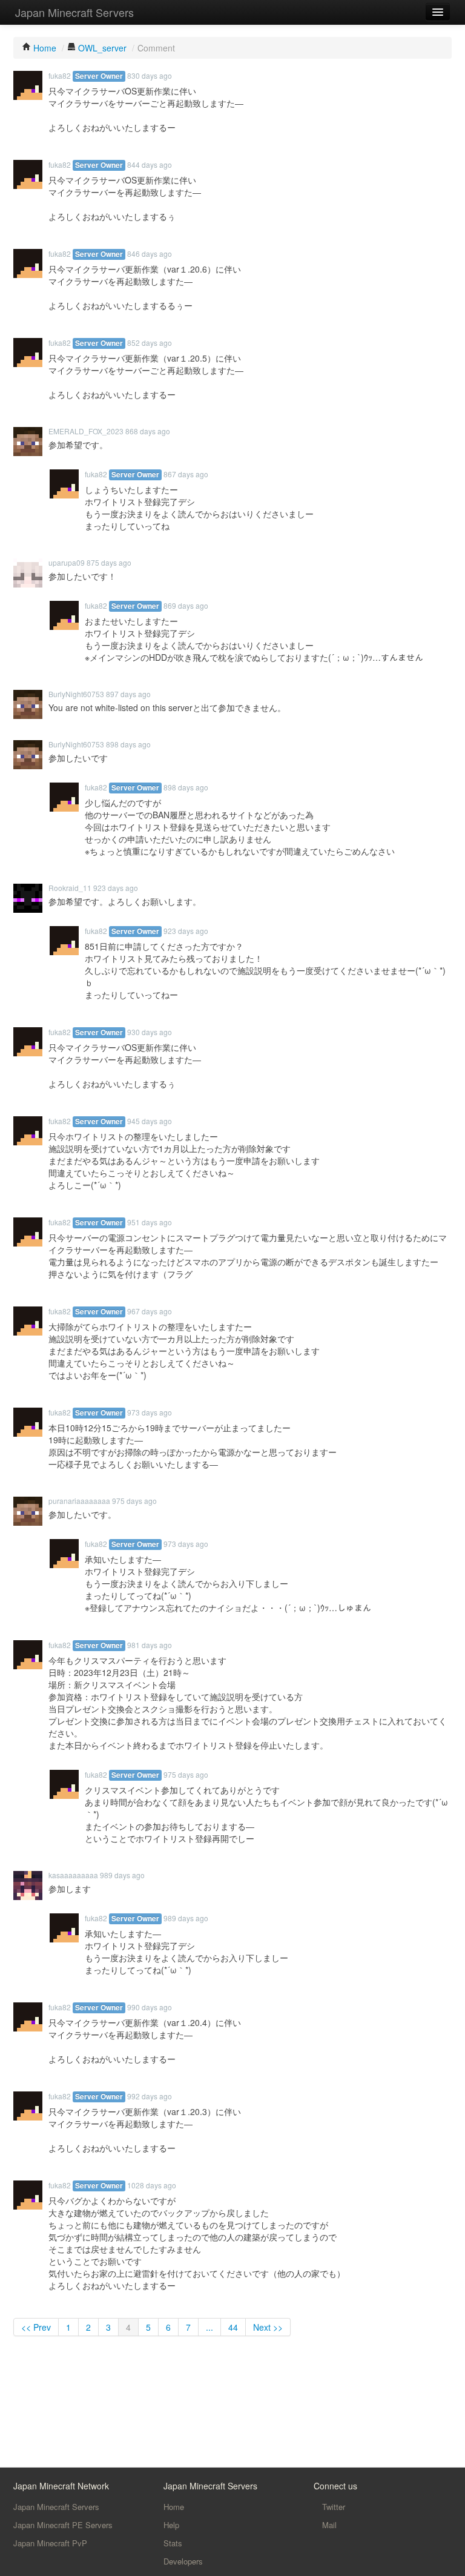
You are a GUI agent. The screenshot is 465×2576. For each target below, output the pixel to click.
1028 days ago (152, 2185)
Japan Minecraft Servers (74, 12)
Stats (173, 2543)
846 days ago (150, 253)
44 (233, 2327)
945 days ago (150, 1121)
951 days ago (150, 1222)
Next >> (268, 2327)
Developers (183, 2561)
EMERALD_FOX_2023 (86, 431)
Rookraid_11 (70, 888)
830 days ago (150, 75)
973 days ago (150, 1412)
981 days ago (150, 1645)
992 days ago (150, 2096)
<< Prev (36, 2327)
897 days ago (128, 694)
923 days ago (116, 888)
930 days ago (150, 1032)
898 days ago (128, 744)
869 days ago (186, 605)
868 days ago (148, 431)
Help (171, 2525)
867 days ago (186, 474)
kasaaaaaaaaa (73, 1875)
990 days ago (150, 2007)
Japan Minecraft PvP (50, 2543)
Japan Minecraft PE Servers (63, 2525)
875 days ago (109, 562)
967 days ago (150, 1311)
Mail (328, 2525)
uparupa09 (67, 562)
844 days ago (150, 164)
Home (174, 2507)
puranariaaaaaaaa (79, 1501)
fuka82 (60, 75)
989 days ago (122, 1875)
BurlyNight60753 (76, 694)
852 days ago (150, 343)
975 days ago (134, 1501)
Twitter (332, 2507)
